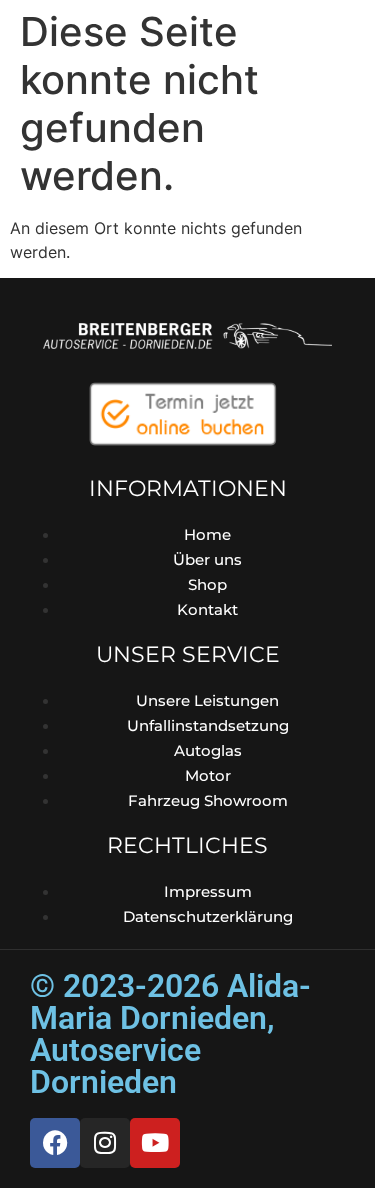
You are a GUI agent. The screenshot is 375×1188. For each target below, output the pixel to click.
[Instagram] (105, 1143)
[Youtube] (155, 1143)
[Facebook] (55, 1143)
